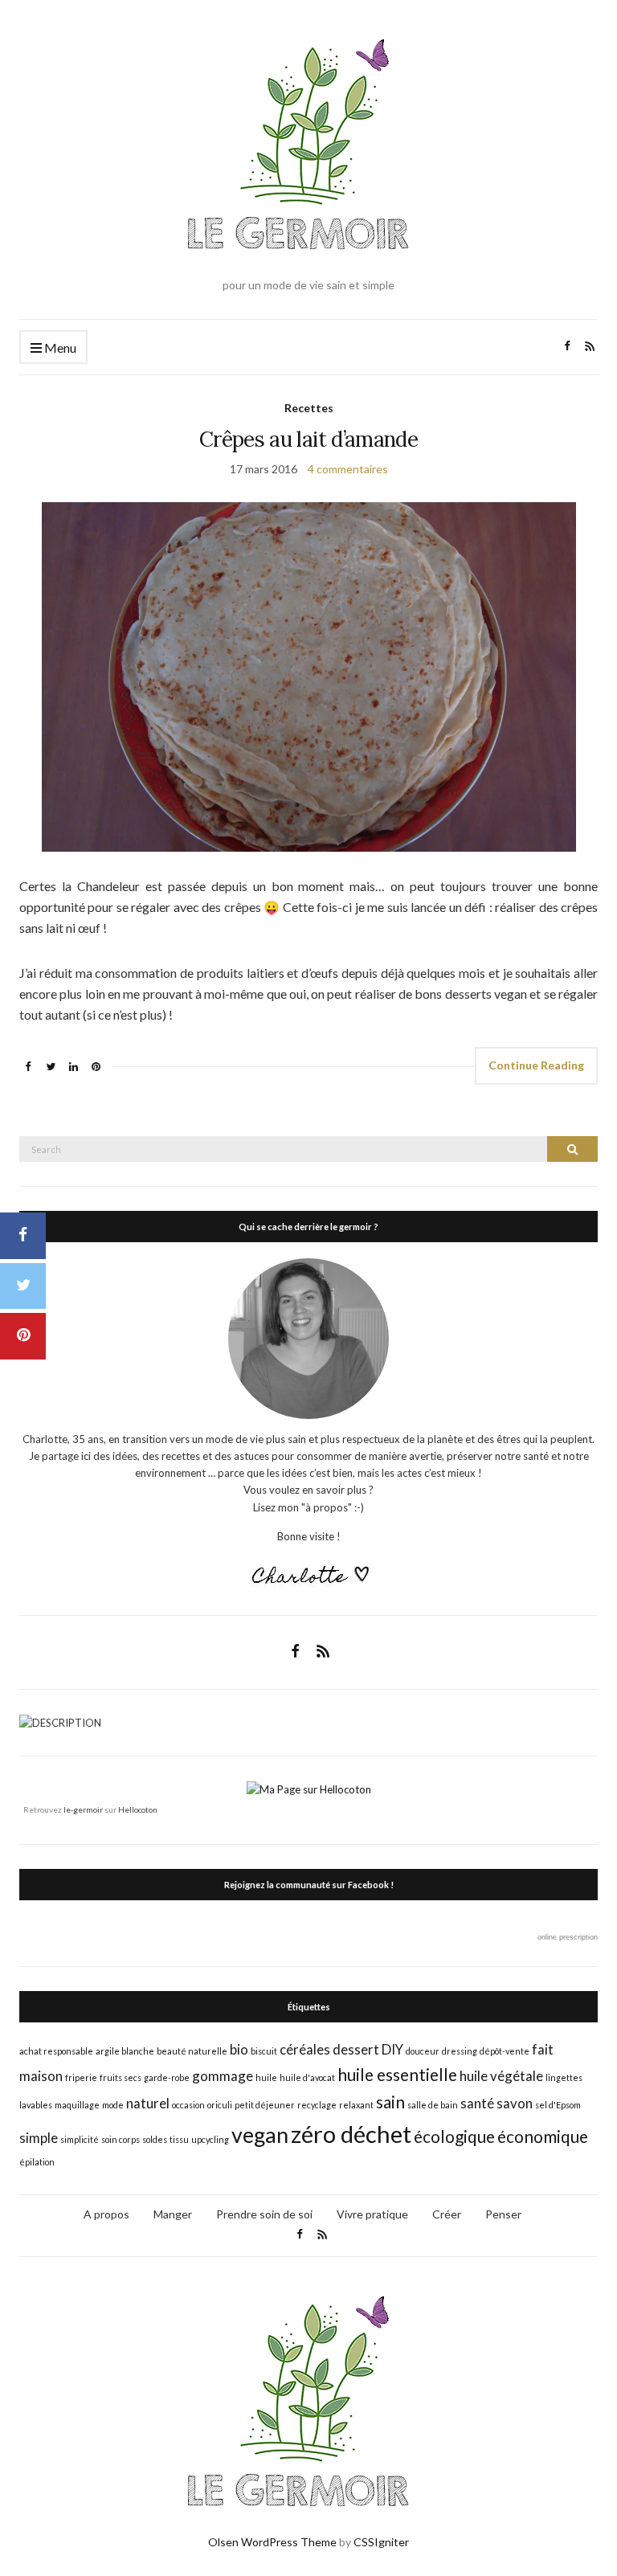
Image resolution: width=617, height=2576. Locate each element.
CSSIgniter (381, 2542)
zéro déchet (351, 2134)
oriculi (220, 2105)
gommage (223, 2076)
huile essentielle (397, 2074)
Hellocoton (138, 1809)
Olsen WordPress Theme (272, 2542)
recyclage (317, 2105)
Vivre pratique (372, 2214)
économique (543, 2136)
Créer (447, 2214)
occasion (188, 2105)
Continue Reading (536, 1065)
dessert (356, 2049)
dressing (460, 2051)
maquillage (77, 2105)
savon (515, 2103)
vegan (260, 2134)
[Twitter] (23, 1286)
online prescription (568, 1937)
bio (239, 2049)
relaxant (356, 2105)
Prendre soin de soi (264, 2214)
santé (477, 2103)
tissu (179, 2139)
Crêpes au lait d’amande (308, 439)
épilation (37, 2162)
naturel (148, 2103)
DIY (392, 2049)
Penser (503, 2214)
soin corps (121, 2139)
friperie (81, 2077)
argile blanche (125, 2051)
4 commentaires (348, 469)
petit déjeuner (265, 2105)
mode (113, 2105)
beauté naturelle (192, 2051)
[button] (309, 677)
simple (39, 2138)
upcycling (210, 2139)
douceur (423, 2051)
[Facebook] (23, 1236)
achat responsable (56, 2051)
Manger (173, 2214)
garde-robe (167, 2077)
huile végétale (501, 2076)
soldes (155, 2139)
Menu (59, 348)
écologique (454, 2136)
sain (390, 2102)
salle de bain (433, 2105)
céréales (305, 2049)
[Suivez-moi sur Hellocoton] (309, 1789)
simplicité (80, 2139)
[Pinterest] (23, 1336)
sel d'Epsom (558, 2105)
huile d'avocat (307, 2077)
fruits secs (121, 2077)
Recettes (309, 408)
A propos (106, 2214)
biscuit (264, 2051)
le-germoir (83, 1809)
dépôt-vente (505, 2051)
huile (266, 2077)
